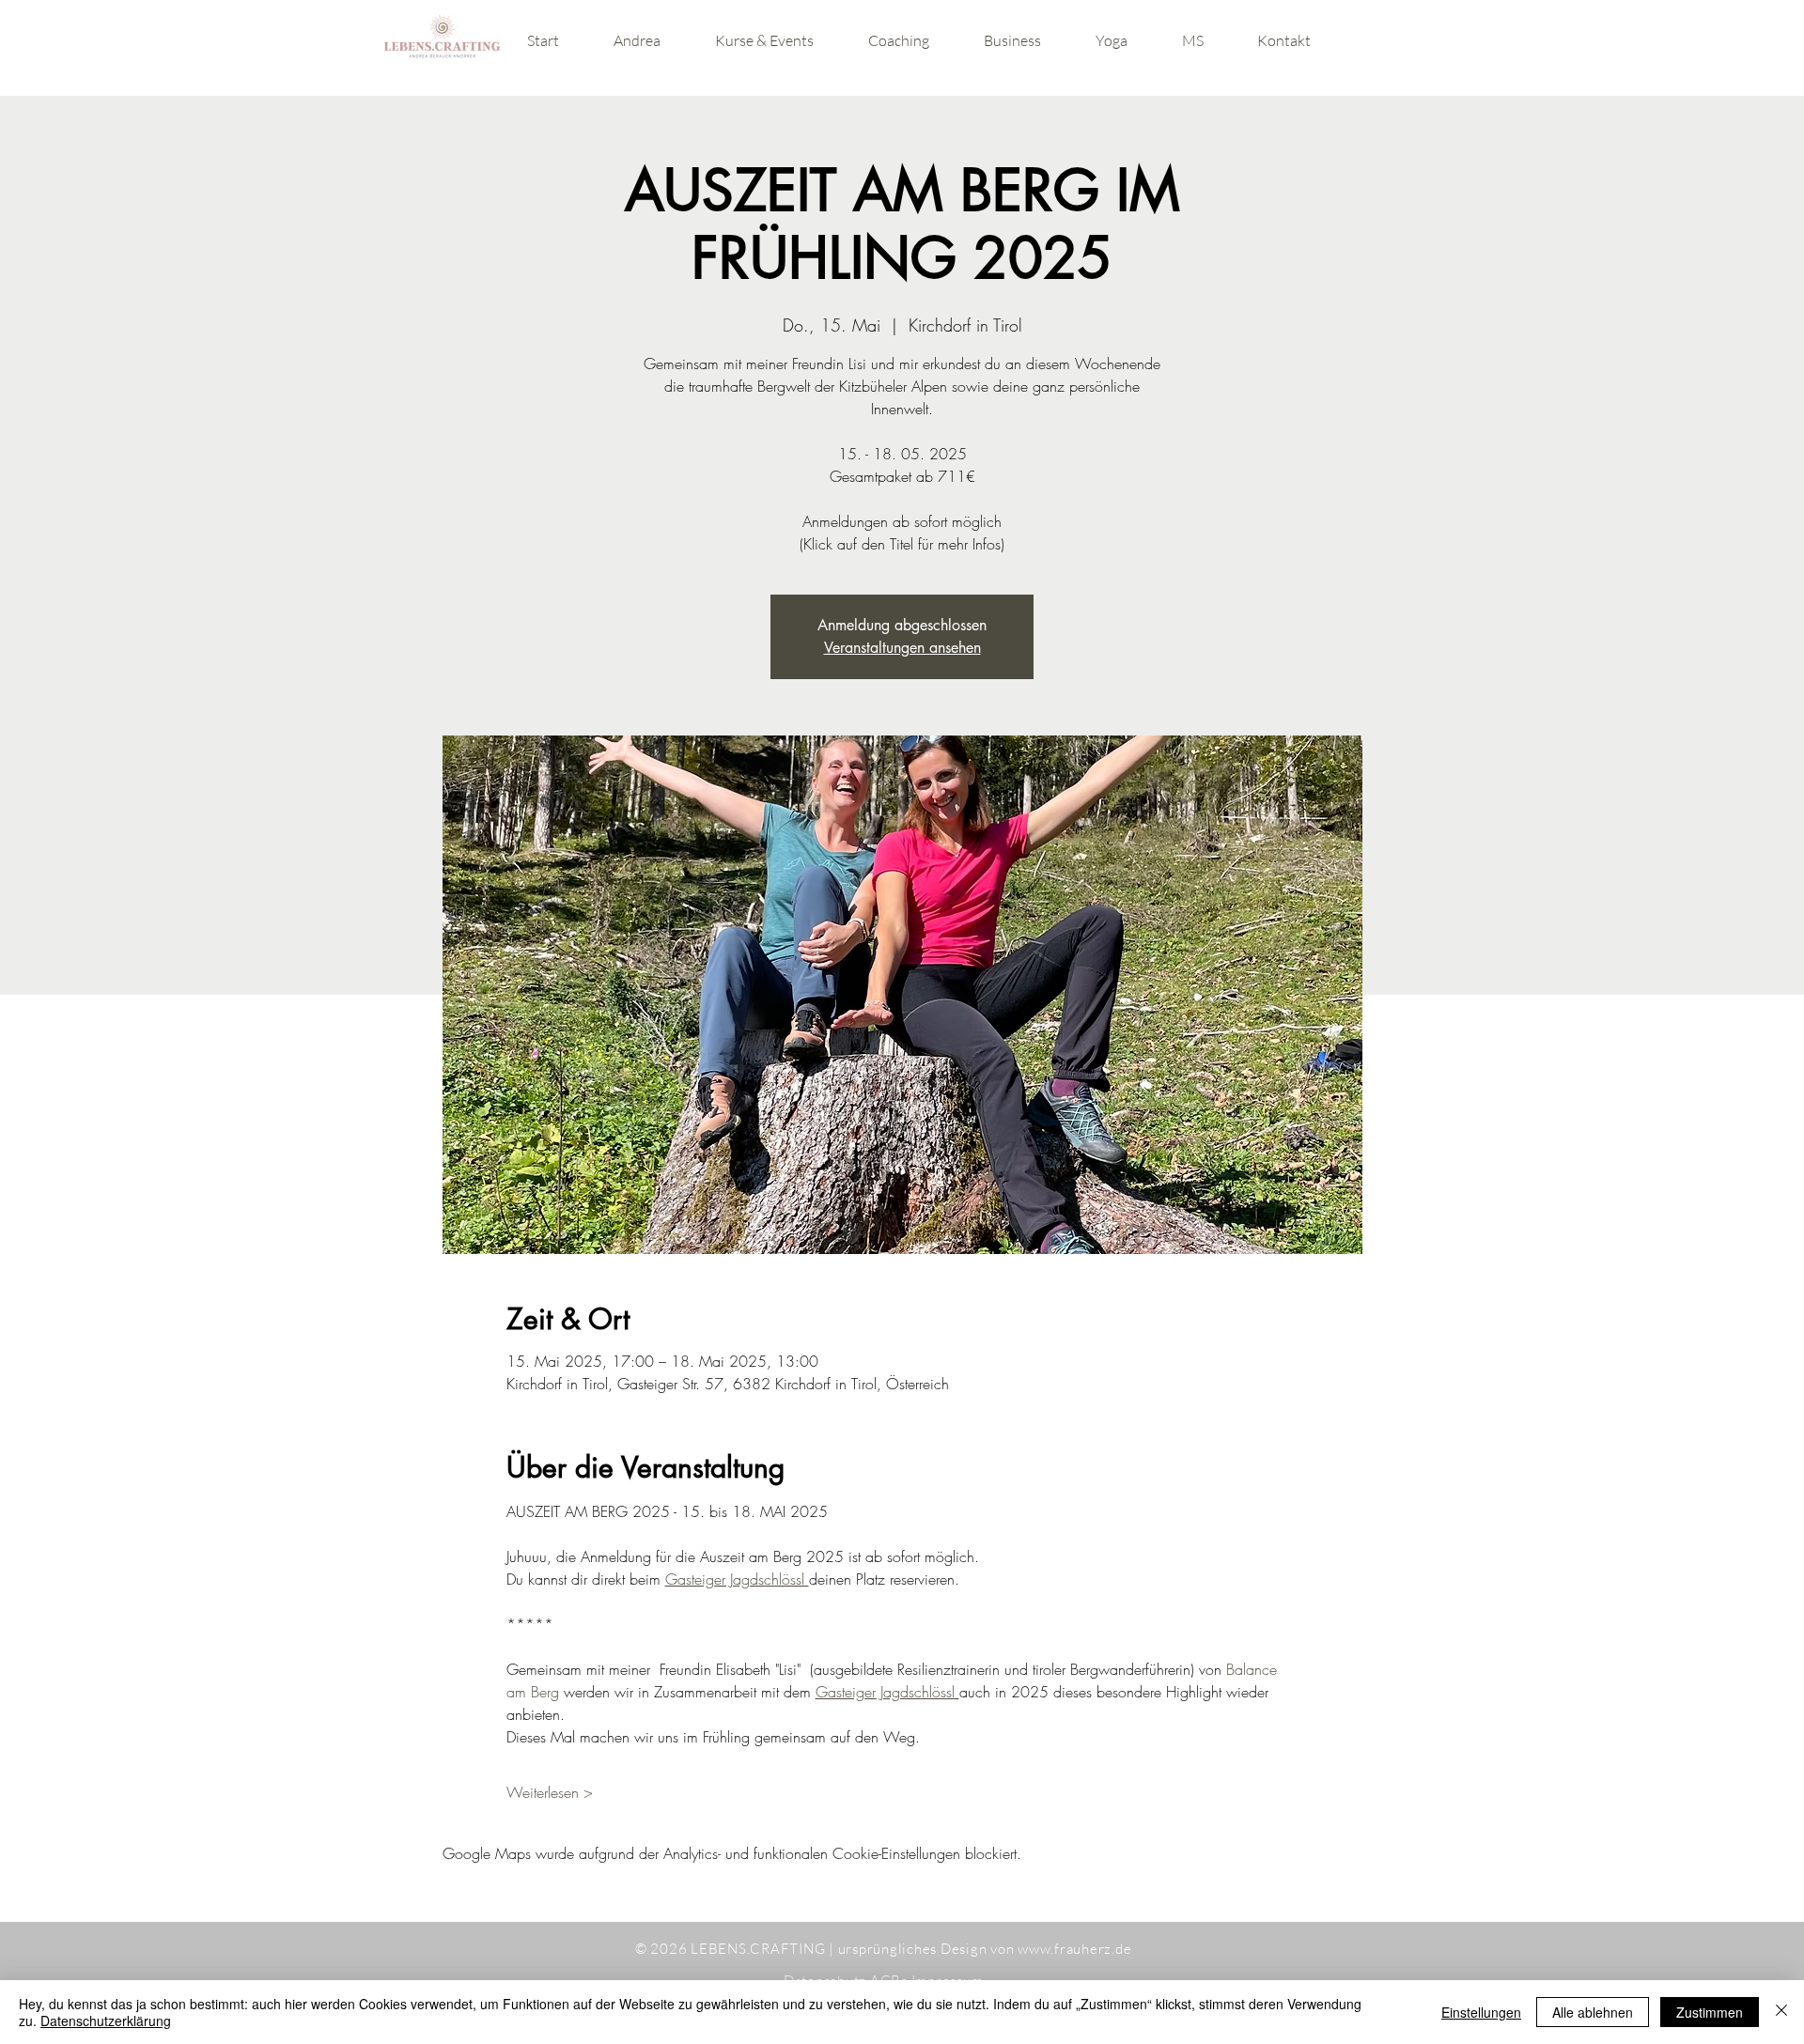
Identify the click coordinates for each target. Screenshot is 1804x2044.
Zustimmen (1710, 2012)
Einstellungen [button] (1481, 2012)
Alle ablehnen (1593, 2012)
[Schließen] (1781, 2012)
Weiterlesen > (550, 1792)
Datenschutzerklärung (106, 2021)
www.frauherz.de (1074, 1949)
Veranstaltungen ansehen (902, 648)
